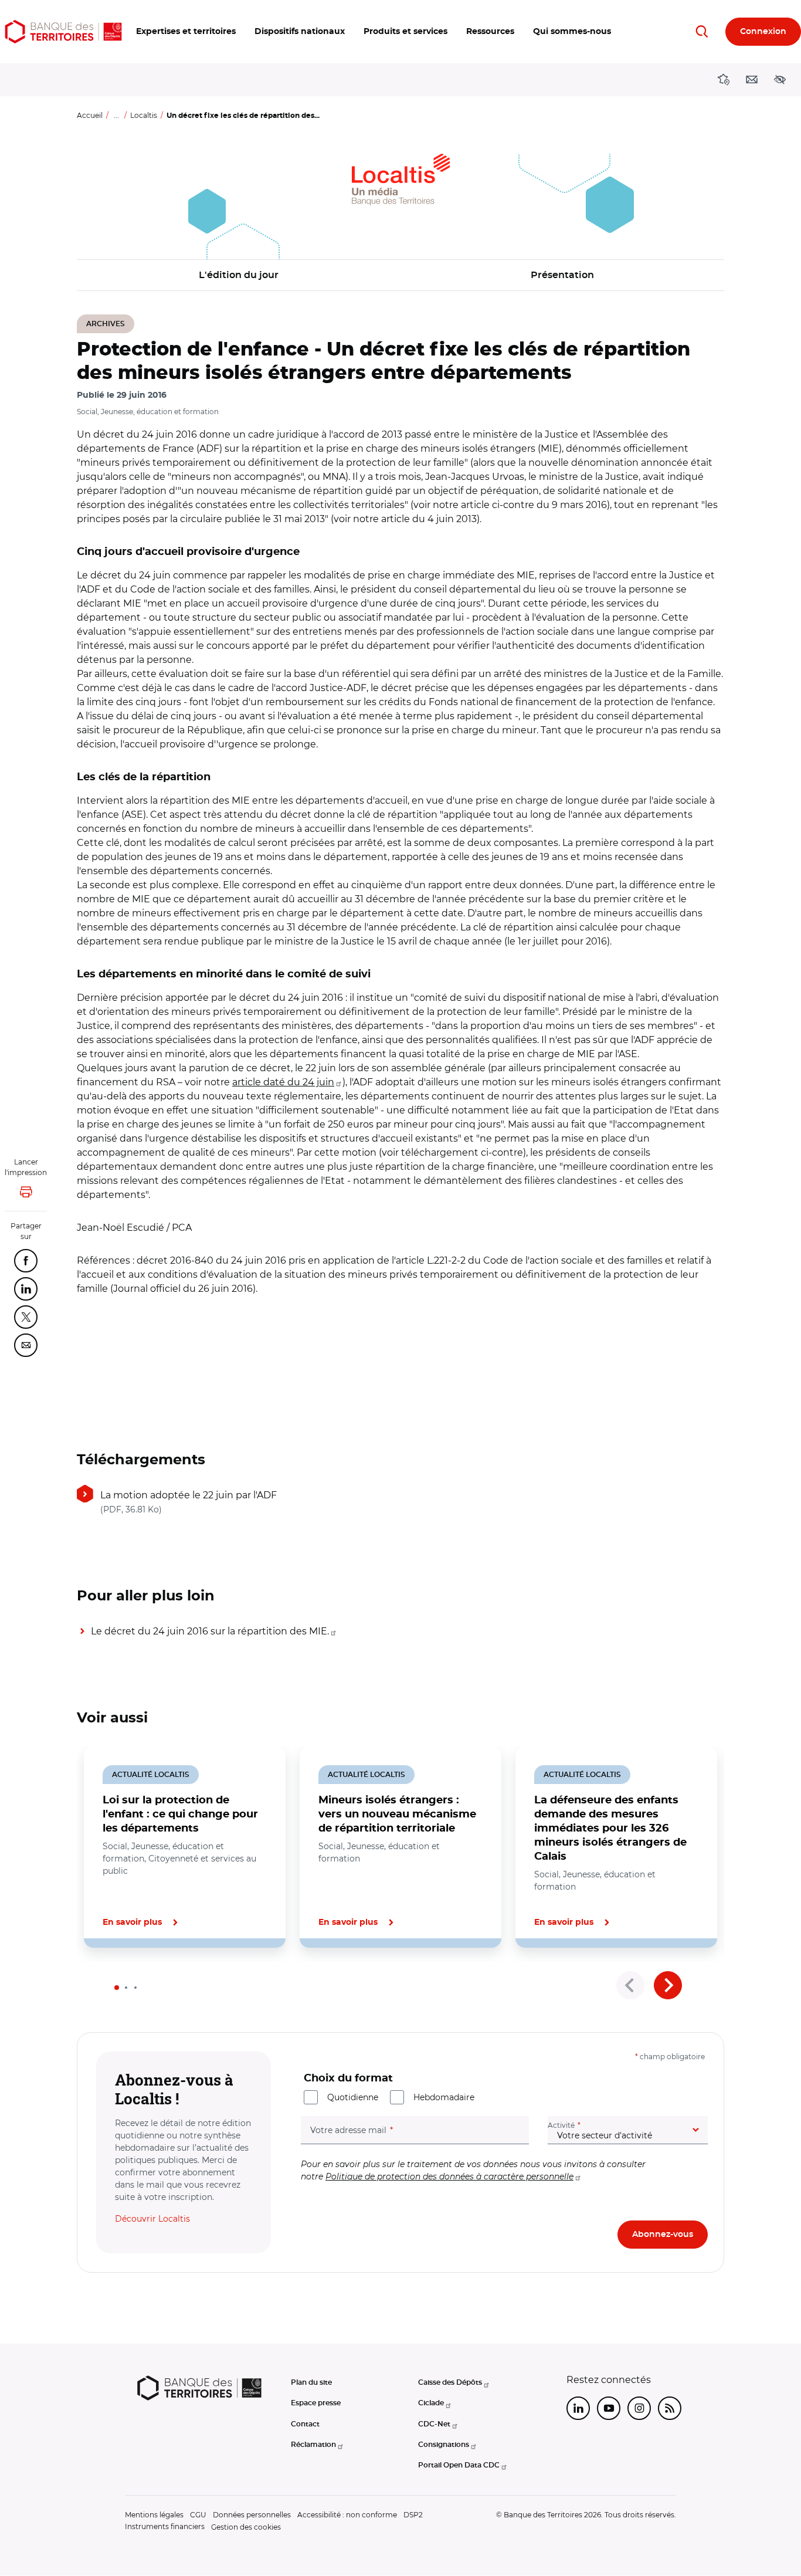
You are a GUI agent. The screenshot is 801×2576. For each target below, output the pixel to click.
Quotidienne (353, 2097)
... (116, 115)
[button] (186, 32)
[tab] (117, 1988)
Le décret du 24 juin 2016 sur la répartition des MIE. (210, 1631)
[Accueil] (63, 32)
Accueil (90, 115)
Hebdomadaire (444, 2097)
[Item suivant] (668, 1985)
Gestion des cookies (246, 2527)
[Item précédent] (630, 1985)
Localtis (144, 115)
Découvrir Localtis (152, 2219)
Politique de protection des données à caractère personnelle (449, 2176)
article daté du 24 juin (283, 1082)
